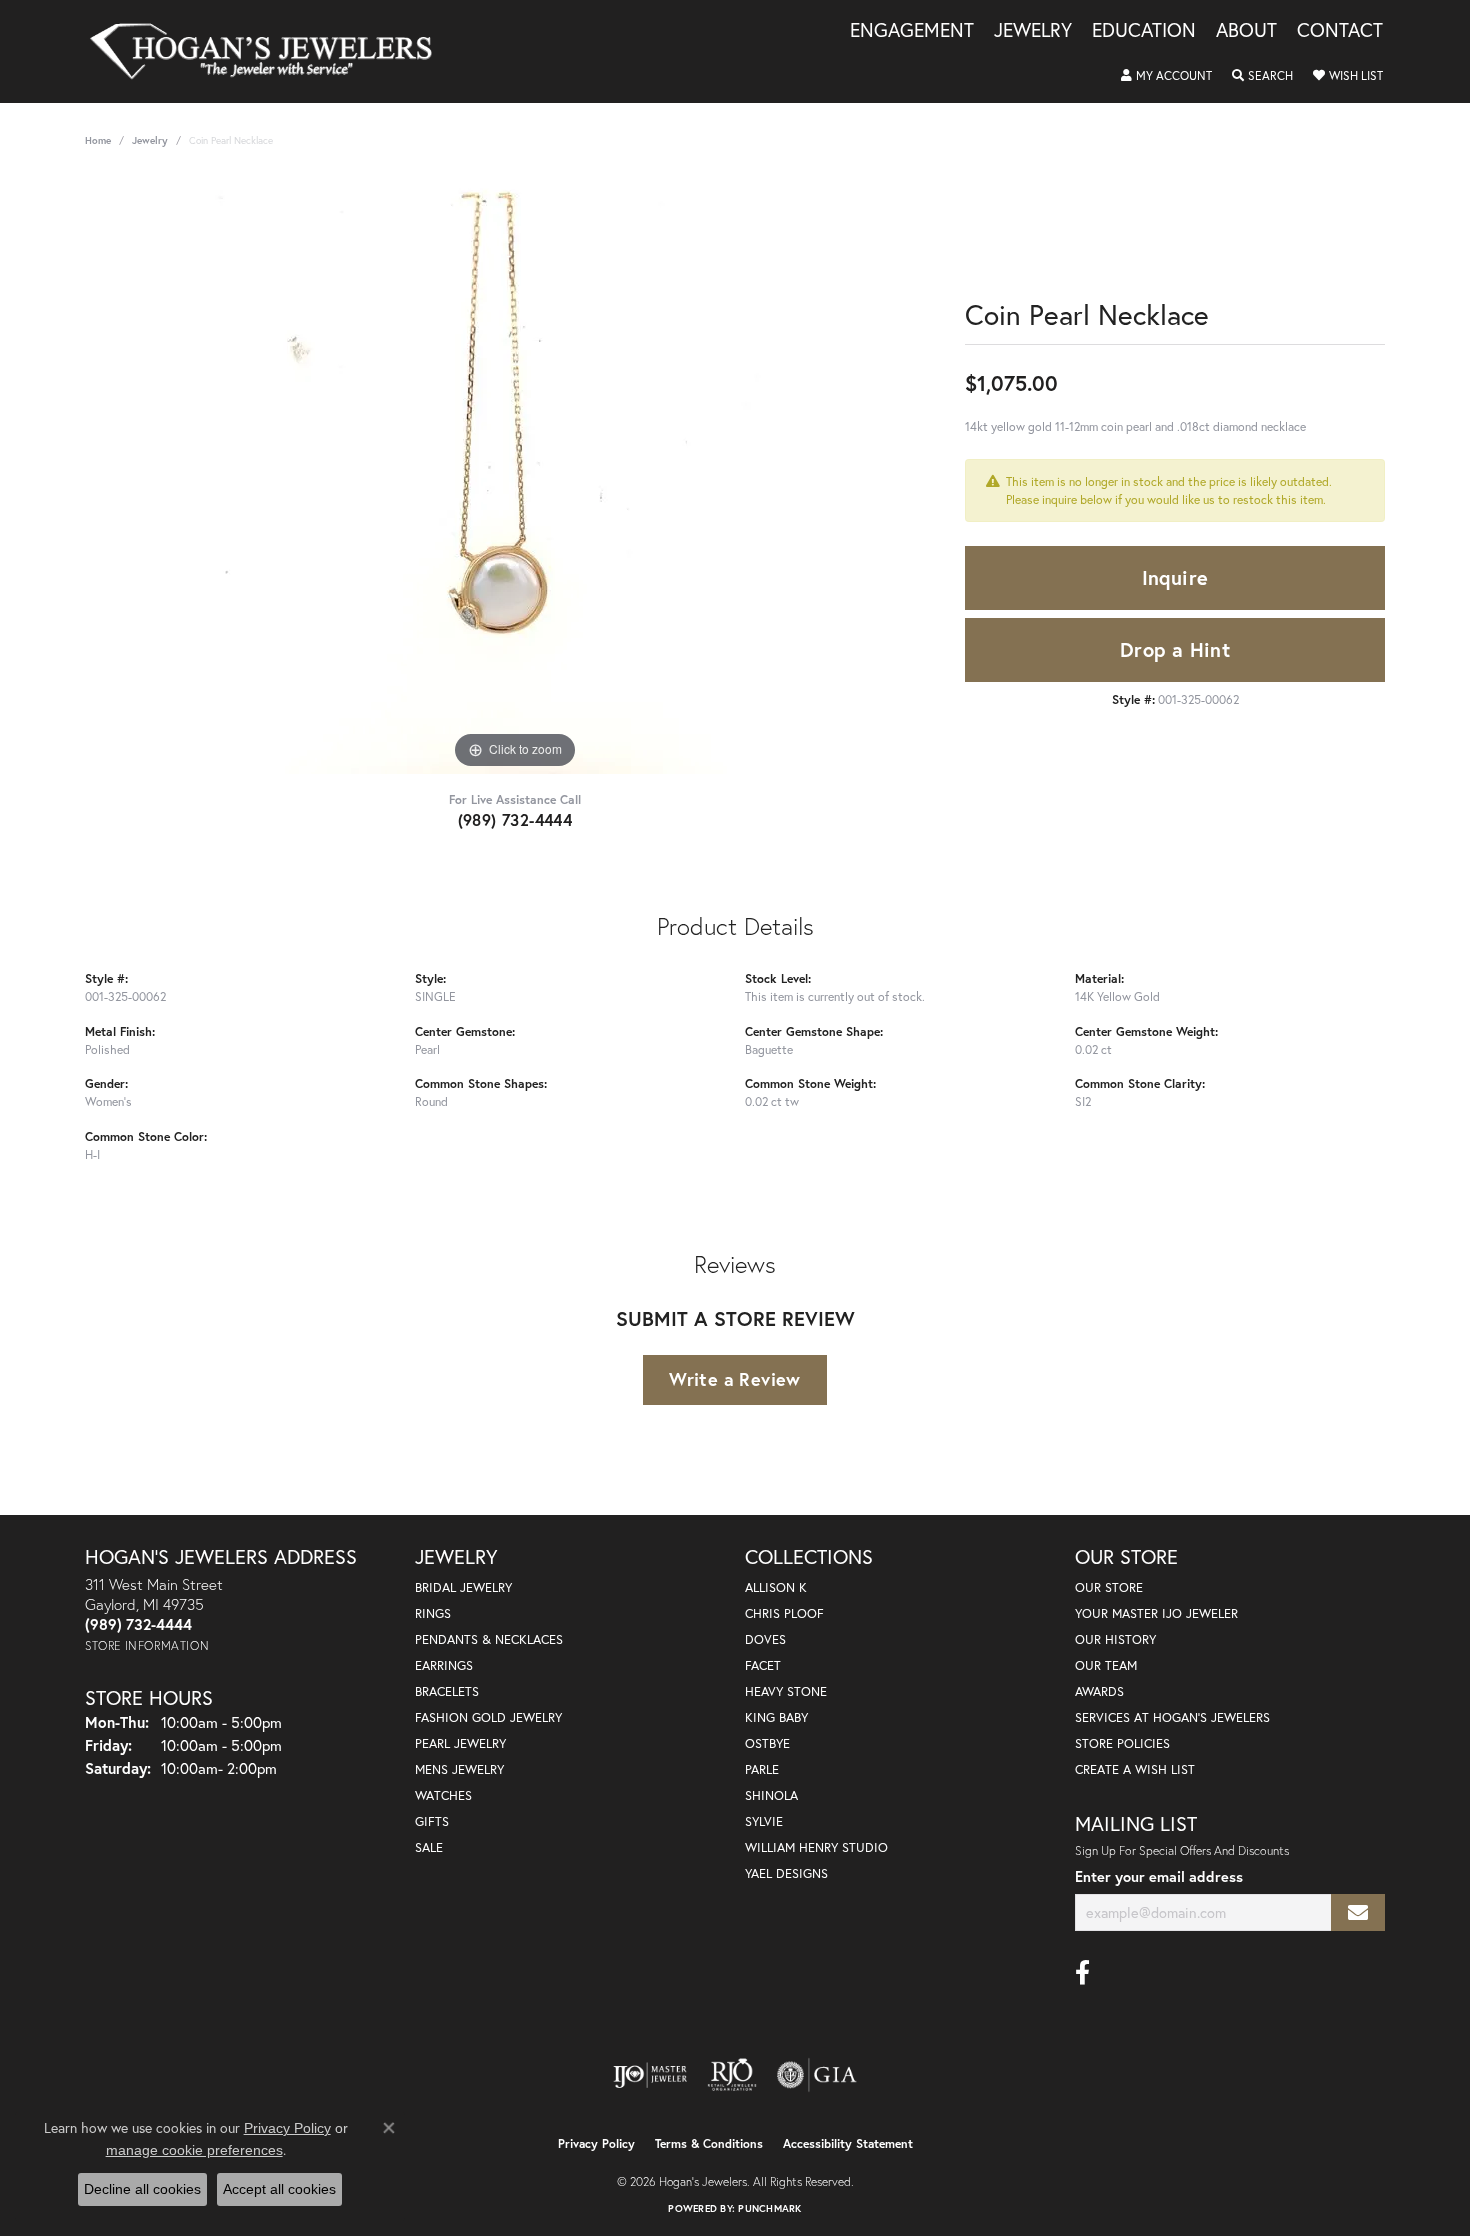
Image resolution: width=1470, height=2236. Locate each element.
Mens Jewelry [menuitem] (459, 1769)
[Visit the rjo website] (732, 2075)
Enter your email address (1159, 1876)
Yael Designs (786, 1873)
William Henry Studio (816, 1847)
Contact (1340, 31)
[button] (1166, 76)
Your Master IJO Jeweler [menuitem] (1156, 1613)
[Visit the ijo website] (650, 2075)
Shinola (771, 1795)
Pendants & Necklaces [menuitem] (489, 1639)
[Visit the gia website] (817, 2075)
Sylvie (764, 1821)
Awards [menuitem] (1099, 1691)
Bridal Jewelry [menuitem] (463, 1587)
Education (1144, 31)
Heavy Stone (786, 1691)
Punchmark (769, 2208)
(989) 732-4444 (515, 819)
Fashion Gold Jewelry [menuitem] (488, 1717)
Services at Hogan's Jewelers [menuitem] (1172, 1717)
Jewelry (1033, 31)
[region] (515, 474)
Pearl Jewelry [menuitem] (460, 1743)
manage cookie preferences (194, 2150)
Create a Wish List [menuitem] (1135, 1769)
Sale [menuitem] (429, 1847)
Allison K (776, 1587)
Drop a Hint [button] (1175, 649)
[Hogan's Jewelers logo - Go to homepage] (269, 51)
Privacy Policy (596, 2143)
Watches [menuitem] (443, 1795)
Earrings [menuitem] (444, 1665)
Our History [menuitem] (1115, 1639)
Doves (765, 1639)
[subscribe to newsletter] (1358, 1912)
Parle (762, 1769)
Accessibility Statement (848, 2143)
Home (98, 140)
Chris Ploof (784, 1613)
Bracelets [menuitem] (447, 1691)
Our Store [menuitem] (1109, 1587)
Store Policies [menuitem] (1122, 1743)
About (1246, 31)
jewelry (150, 140)
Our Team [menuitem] (1106, 1665)
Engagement (912, 31)
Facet (763, 1665)
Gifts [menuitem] (432, 1821)
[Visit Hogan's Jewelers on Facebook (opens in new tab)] (1082, 1973)
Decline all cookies (142, 2189)
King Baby (776, 1717)
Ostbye (767, 1743)
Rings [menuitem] (433, 1613)
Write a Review (735, 1379)
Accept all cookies (279, 2189)
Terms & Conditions (709, 2143)
